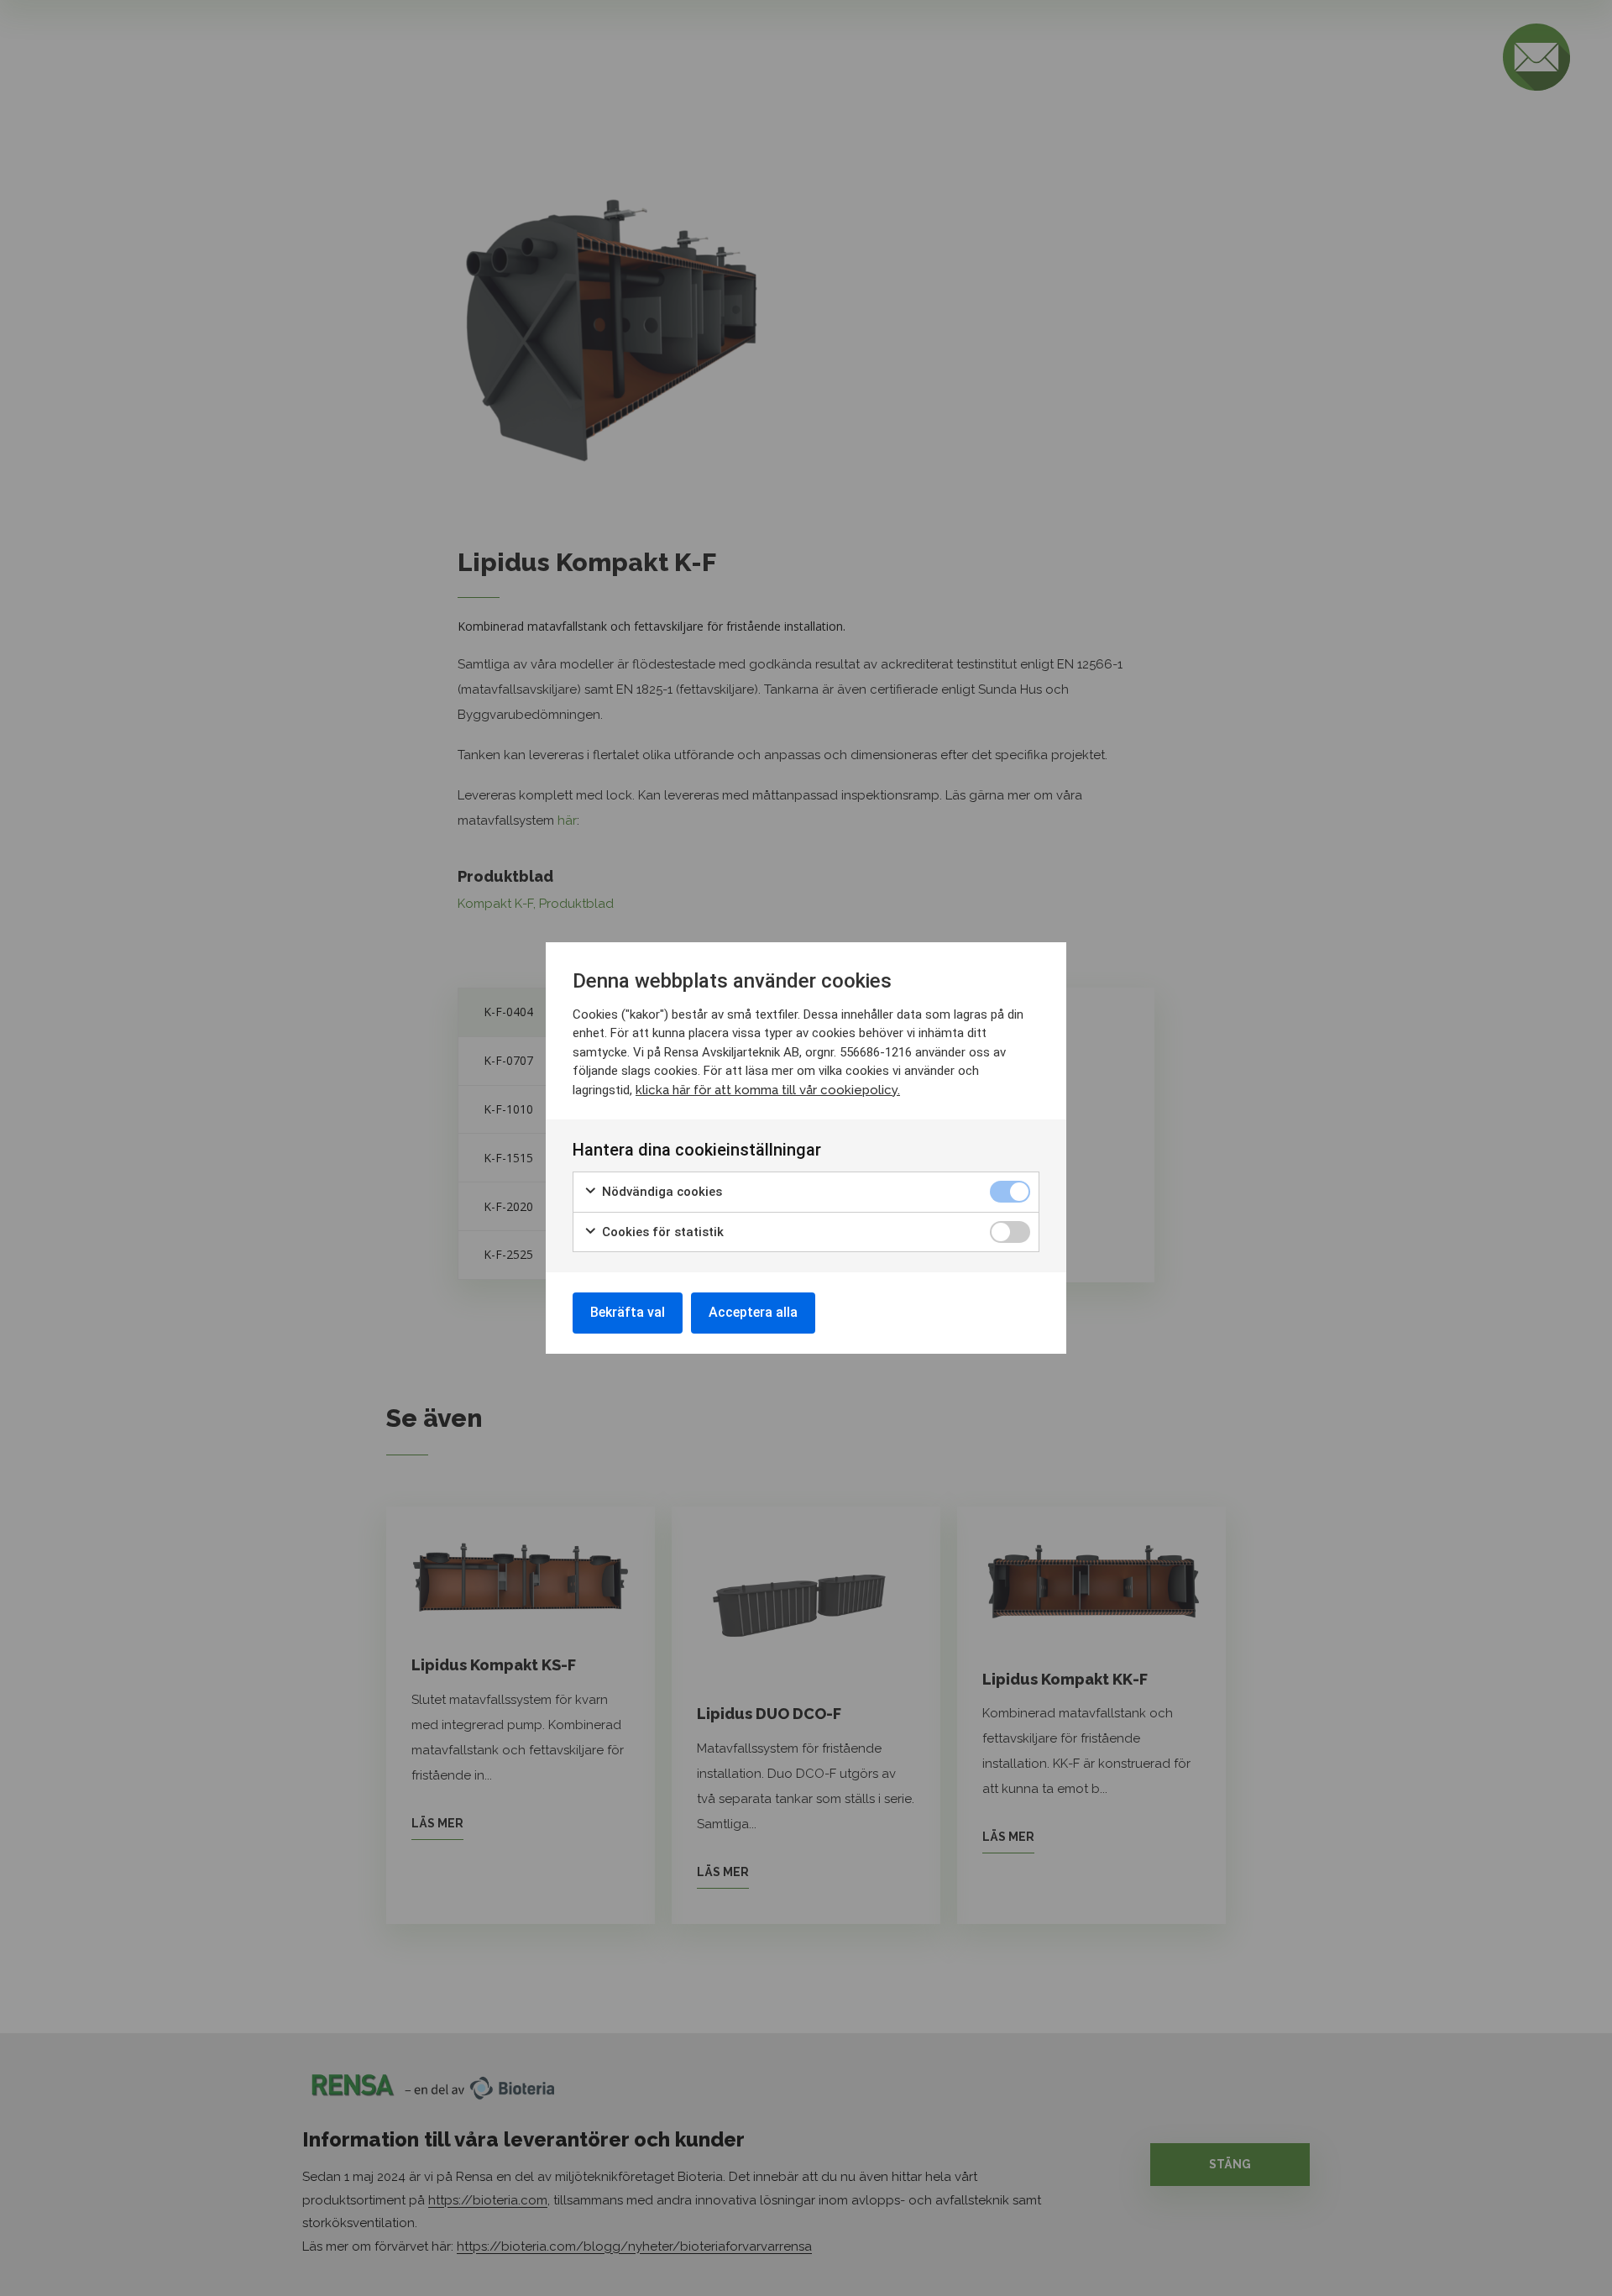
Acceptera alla (753, 1312)
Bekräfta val (628, 1312)
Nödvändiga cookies (660, 1192)
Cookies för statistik (661, 1232)
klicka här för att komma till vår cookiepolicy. (768, 1090)
